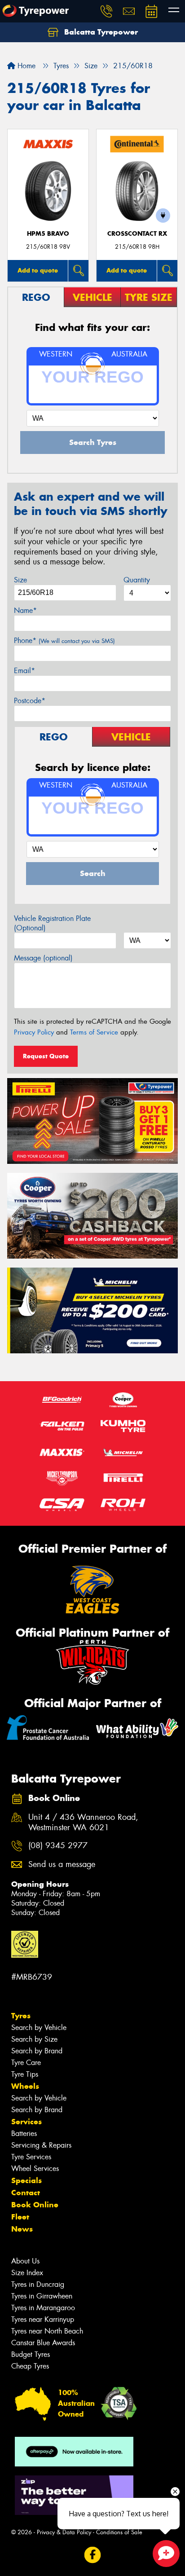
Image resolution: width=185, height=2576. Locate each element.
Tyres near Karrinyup (43, 2319)
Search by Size (34, 2039)
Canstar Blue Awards (43, 2343)
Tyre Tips (25, 2074)
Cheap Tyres (30, 2366)
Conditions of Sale (119, 2532)
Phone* (64, 641)
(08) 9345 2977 (58, 1846)
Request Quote (46, 1056)
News (22, 2229)
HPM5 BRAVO (48, 234)
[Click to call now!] (106, 11)
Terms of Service (94, 1032)
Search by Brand (37, 2051)
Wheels (25, 2086)
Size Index (27, 2273)
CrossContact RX (137, 234)
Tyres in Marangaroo (43, 2308)
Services (26, 2122)
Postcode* (30, 701)
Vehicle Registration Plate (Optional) (52, 923)
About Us (25, 2261)
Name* (25, 610)
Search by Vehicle (39, 2028)
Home (25, 66)
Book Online (35, 2205)
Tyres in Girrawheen (42, 2296)
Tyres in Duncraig (38, 2284)
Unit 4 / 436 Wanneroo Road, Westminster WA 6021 (83, 1823)
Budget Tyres (31, 2354)
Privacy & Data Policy (64, 2532)
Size (20, 580)
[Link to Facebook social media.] (93, 2555)
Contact (26, 2193)
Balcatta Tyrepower (100, 32)
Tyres (21, 2016)
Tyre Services (31, 2157)
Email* (24, 671)
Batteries (24, 2133)
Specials (26, 2180)
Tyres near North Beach (47, 2331)
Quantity (137, 580)
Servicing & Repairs (41, 2145)
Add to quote (38, 270)
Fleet (20, 2217)
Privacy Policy (34, 1032)
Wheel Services (35, 2169)
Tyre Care (26, 2063)
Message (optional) (43, 958)
